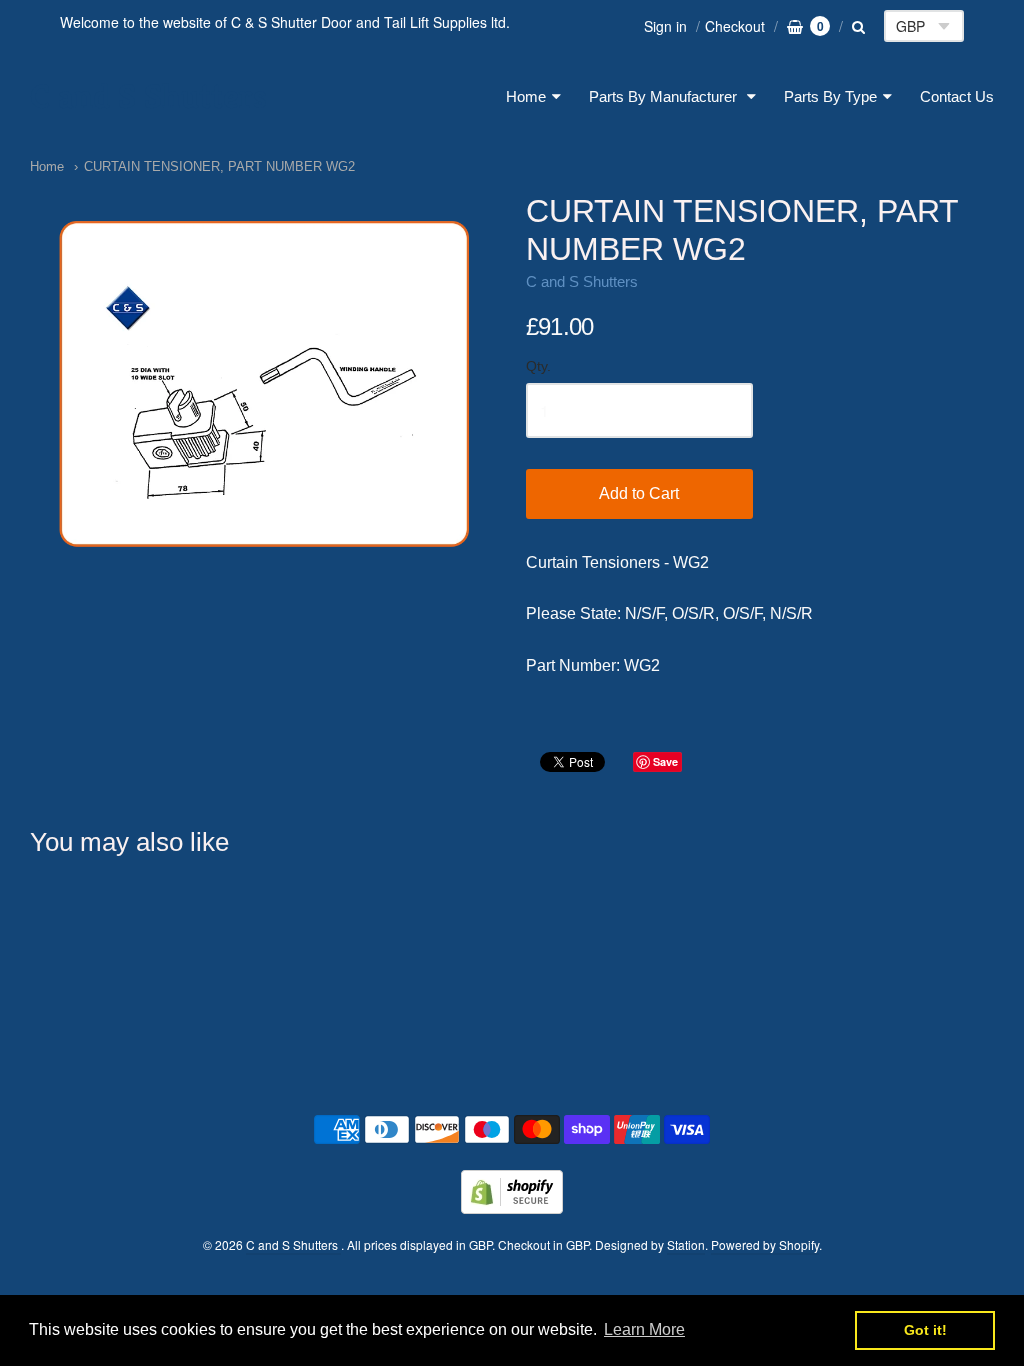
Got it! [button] (925, 1330)
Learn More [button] (644, 1329)
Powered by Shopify (765, 1244)
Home (526, 96)
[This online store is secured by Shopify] (512, 1207)
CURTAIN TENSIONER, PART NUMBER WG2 (219, 166)
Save (665, 761)
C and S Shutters (148, 96)
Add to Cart (639, 493)
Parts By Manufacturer (665, 96)
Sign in (665, 26)
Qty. (538, 366)
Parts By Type (830, 96)
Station (686, 1244)
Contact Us (957, 96)
